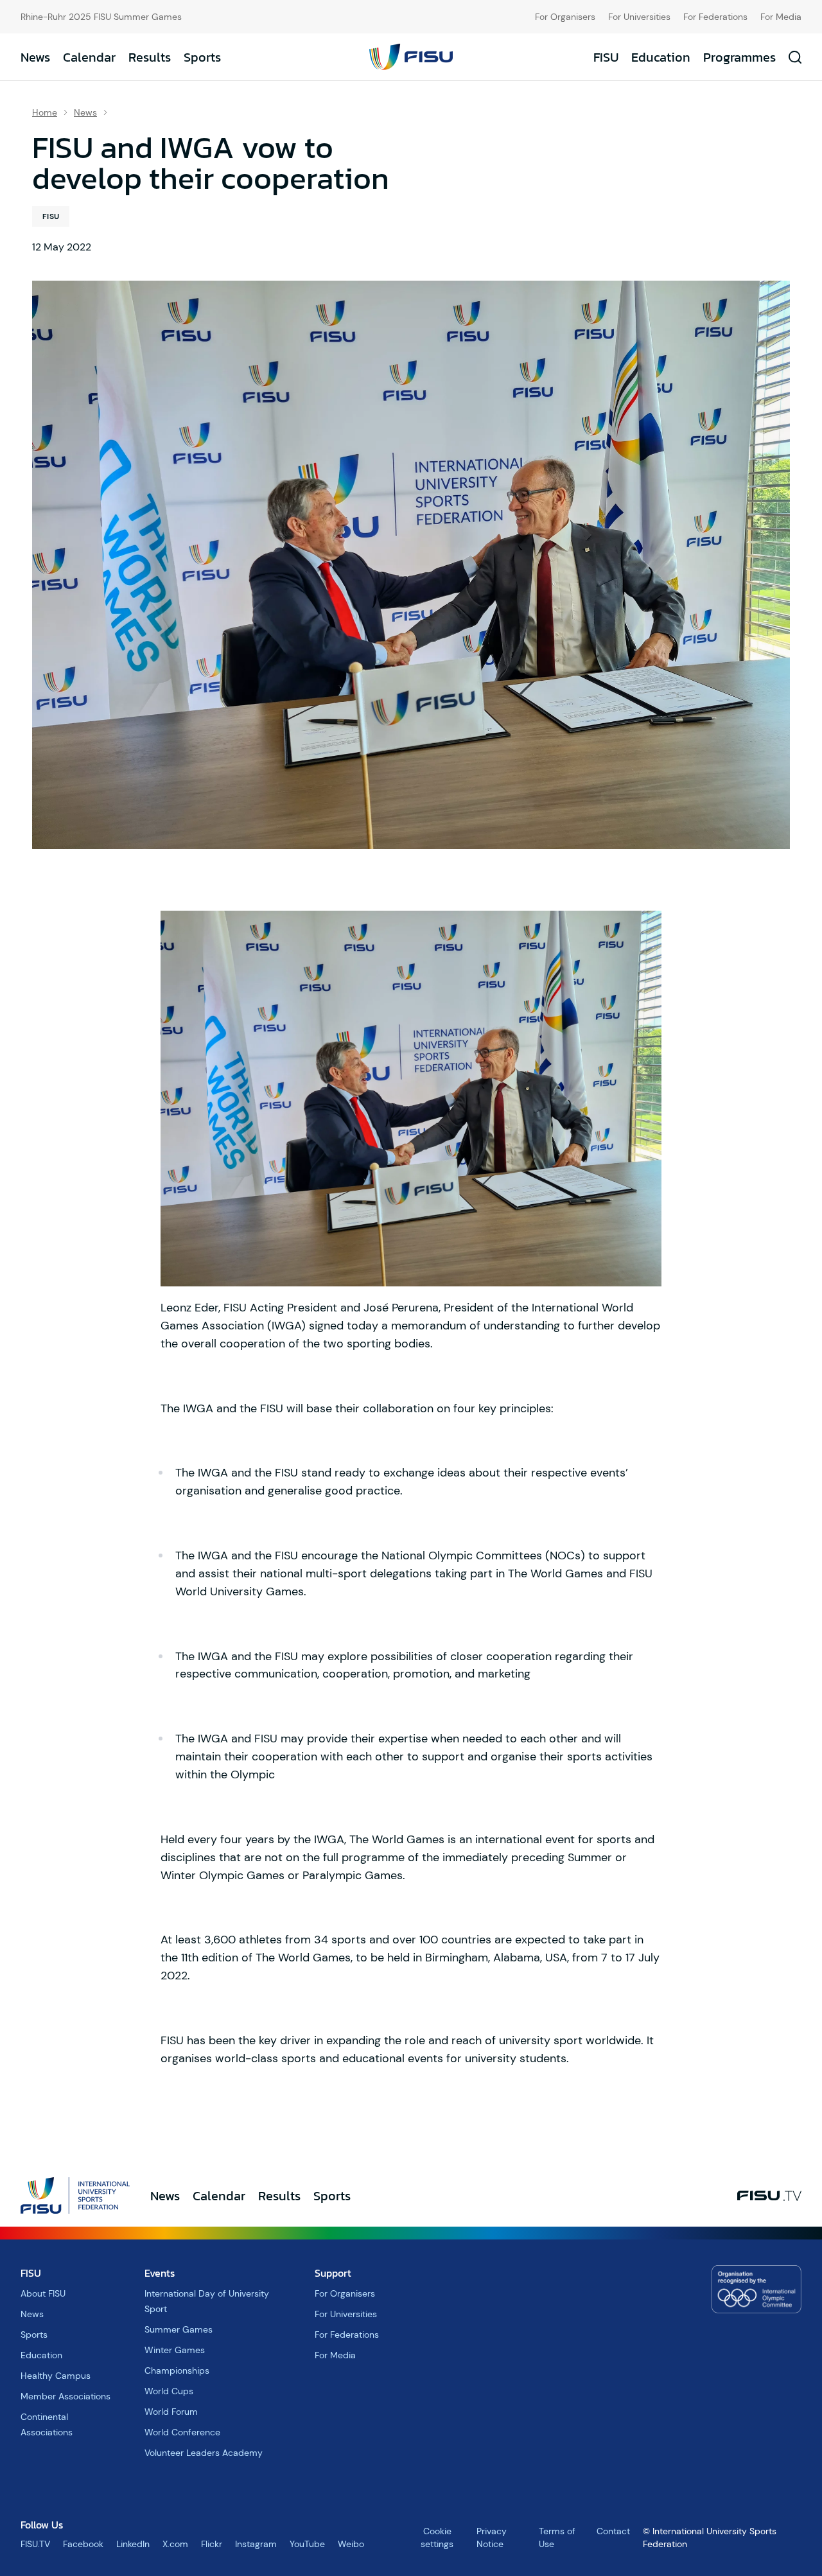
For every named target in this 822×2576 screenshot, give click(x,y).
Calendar (89, 57)
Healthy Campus (56, 2376)
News (35, 57)
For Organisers (565, 17)
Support (333, 2273)
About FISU (43, 2293)
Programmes (739, 57)
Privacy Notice (492, 2537)
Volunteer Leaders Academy (204, 2453)
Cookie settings (437, 2537)
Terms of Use (557, 2537)
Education (661, 57)
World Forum (171, 2412)
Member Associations (66, 2396)
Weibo (351, 2544)
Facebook (83, 2544)
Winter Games (175, 2350)
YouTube (307, 2544)
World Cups (169, 2391)
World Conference (182, 2432)
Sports (202, 57)
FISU (606, 57)
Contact (613, 2531)
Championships (177, 2370)
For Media (781, 17)
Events (160, 2273)
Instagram (256, 2544)
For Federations (715, 17)
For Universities (639, 17)
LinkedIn (133, 2544)
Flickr (212, 2544)
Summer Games (179, 2329)
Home (45, 112)
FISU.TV (35, 2544)
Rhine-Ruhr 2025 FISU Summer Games (101, 17)
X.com (175, 2544)
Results (150, 57)
